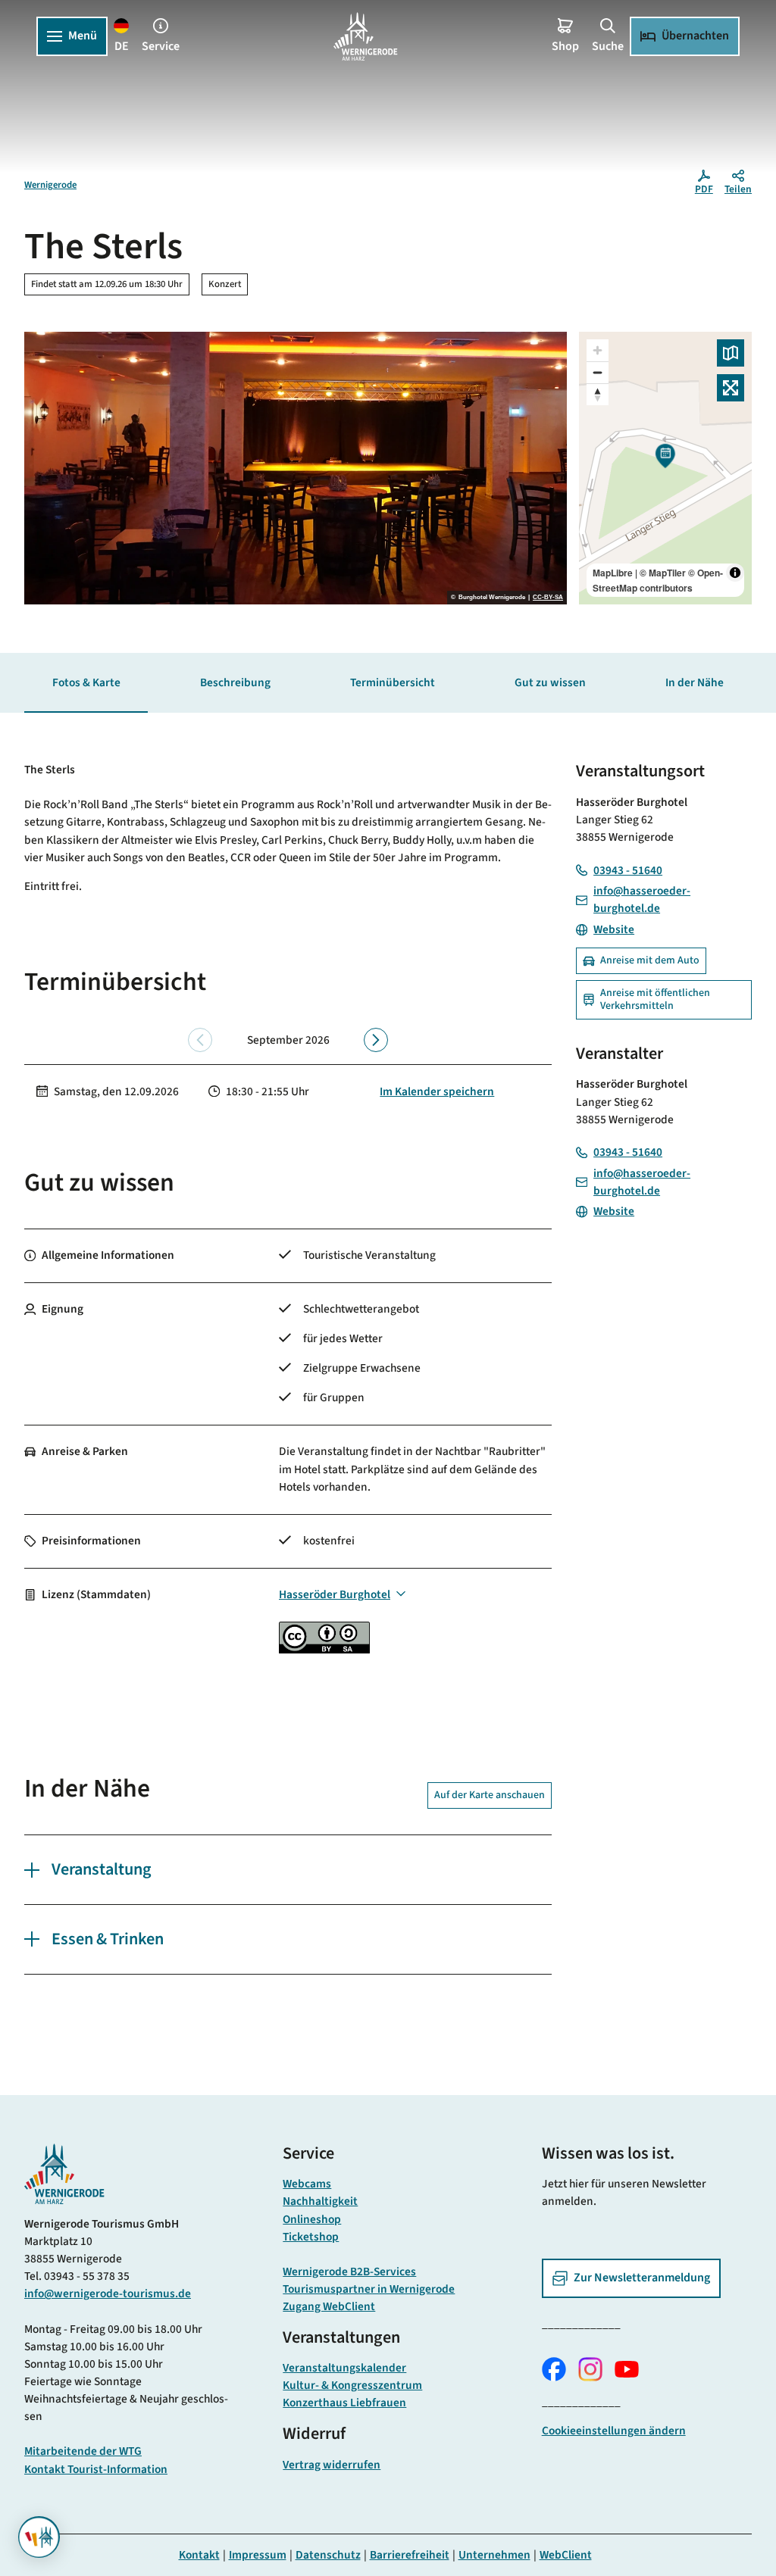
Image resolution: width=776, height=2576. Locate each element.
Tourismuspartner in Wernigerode (369, 2289)
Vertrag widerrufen (332, 2465)
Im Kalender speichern (437, 1091)
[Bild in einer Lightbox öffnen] (64, 2174)
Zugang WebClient (329, 2306)
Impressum (258, 2555)
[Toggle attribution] (735, 573)
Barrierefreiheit (410, 2555)
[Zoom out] (598, 372)
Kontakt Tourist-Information (96, 2469)
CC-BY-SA (548, 598)
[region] (665, 468)
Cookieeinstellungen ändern (614, 2431)
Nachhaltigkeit (320, 2201)
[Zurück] (200, 1040)
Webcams (307, 2184)
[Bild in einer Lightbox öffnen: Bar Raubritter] (296, 468)
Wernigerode (50, 185)
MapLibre (613, 573)
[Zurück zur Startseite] (365, 36)
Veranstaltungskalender (344, 2368)
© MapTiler (663, 573)
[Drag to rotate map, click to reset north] (598, 394)
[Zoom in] (598, 350)
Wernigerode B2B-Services (349, 2272)
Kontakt (199, 2555)
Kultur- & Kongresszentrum (352, 2385)
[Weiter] (376, 1040)
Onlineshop (312, 2219)
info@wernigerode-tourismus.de (108, 2293)
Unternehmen (494, 2555)
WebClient (566, 2555)
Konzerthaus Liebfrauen (344, 2403)
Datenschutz (328, 2555)
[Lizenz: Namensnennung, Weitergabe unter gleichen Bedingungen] (324, 1650)
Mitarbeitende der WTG (83, 2451)
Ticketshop (311, 2237)
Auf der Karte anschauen (490, 1795)
